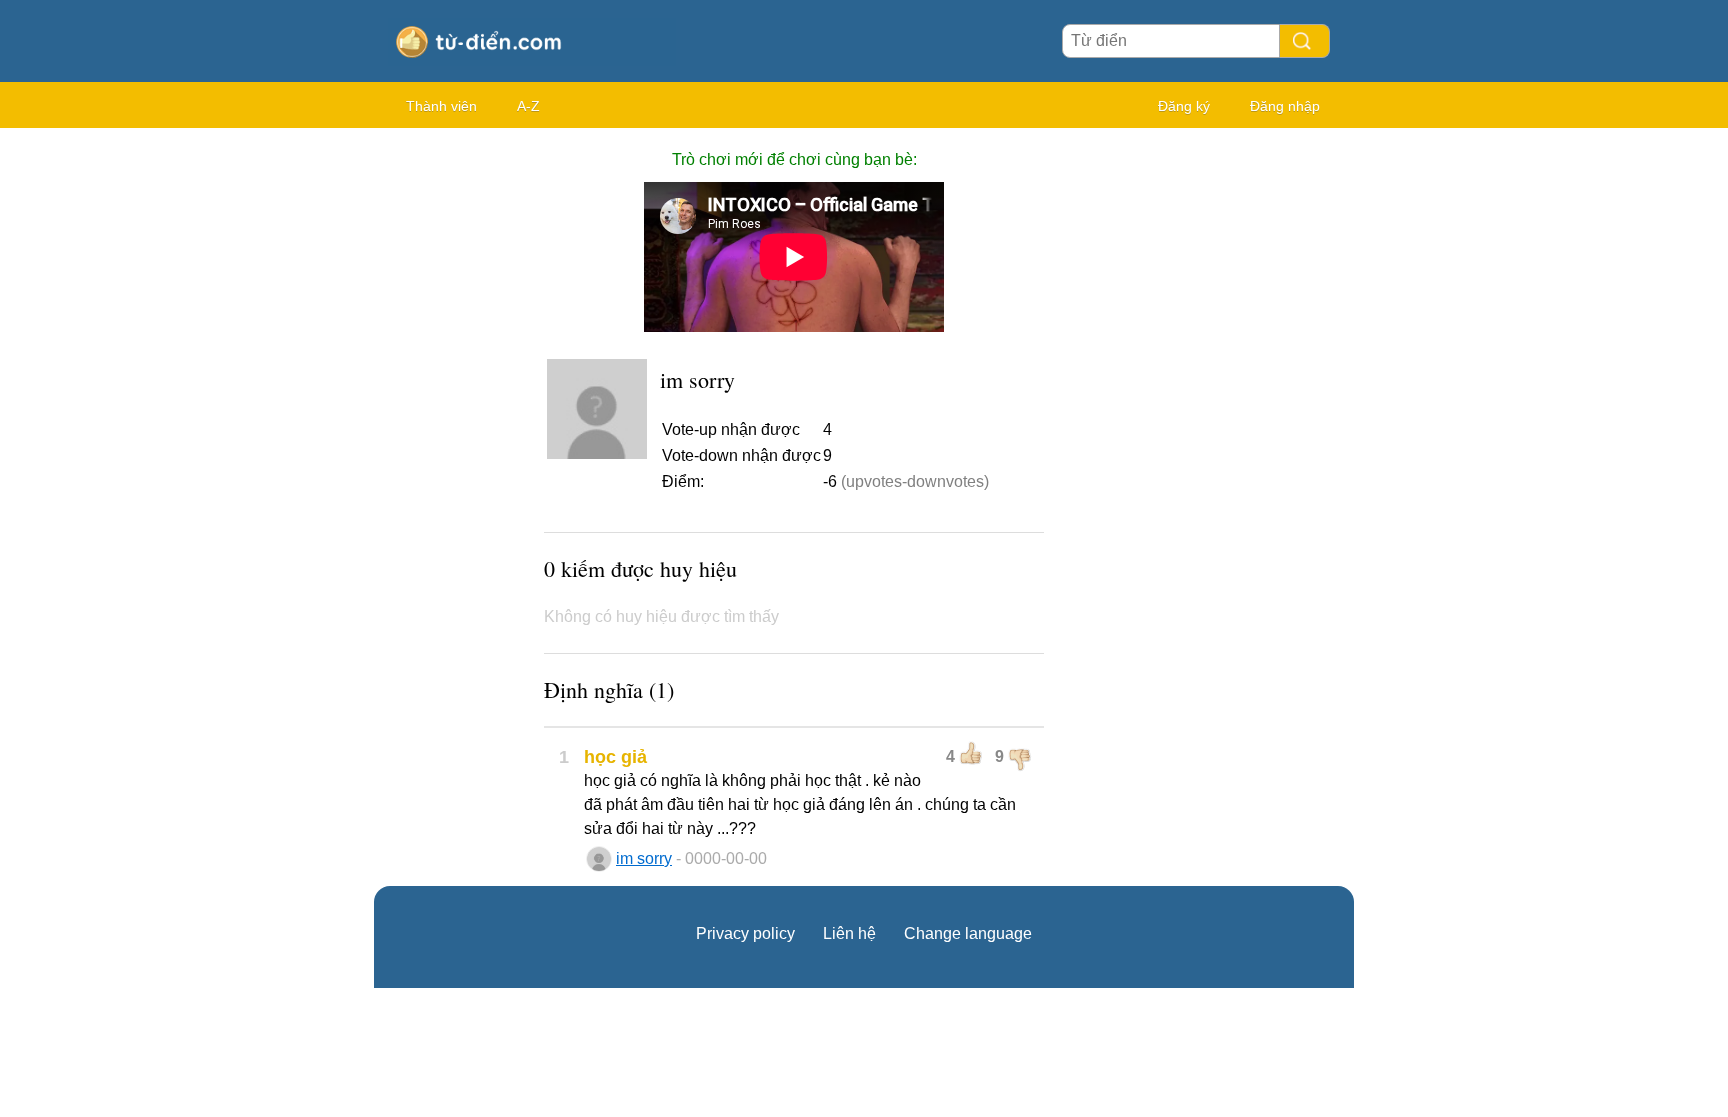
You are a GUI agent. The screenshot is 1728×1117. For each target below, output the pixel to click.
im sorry (644, 858)
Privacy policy (745, 933)
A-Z (528, 106)
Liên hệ (849, 933)
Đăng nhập (1285, 106)
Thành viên (441, 106)
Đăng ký (1184, 106)
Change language (968, 933)
